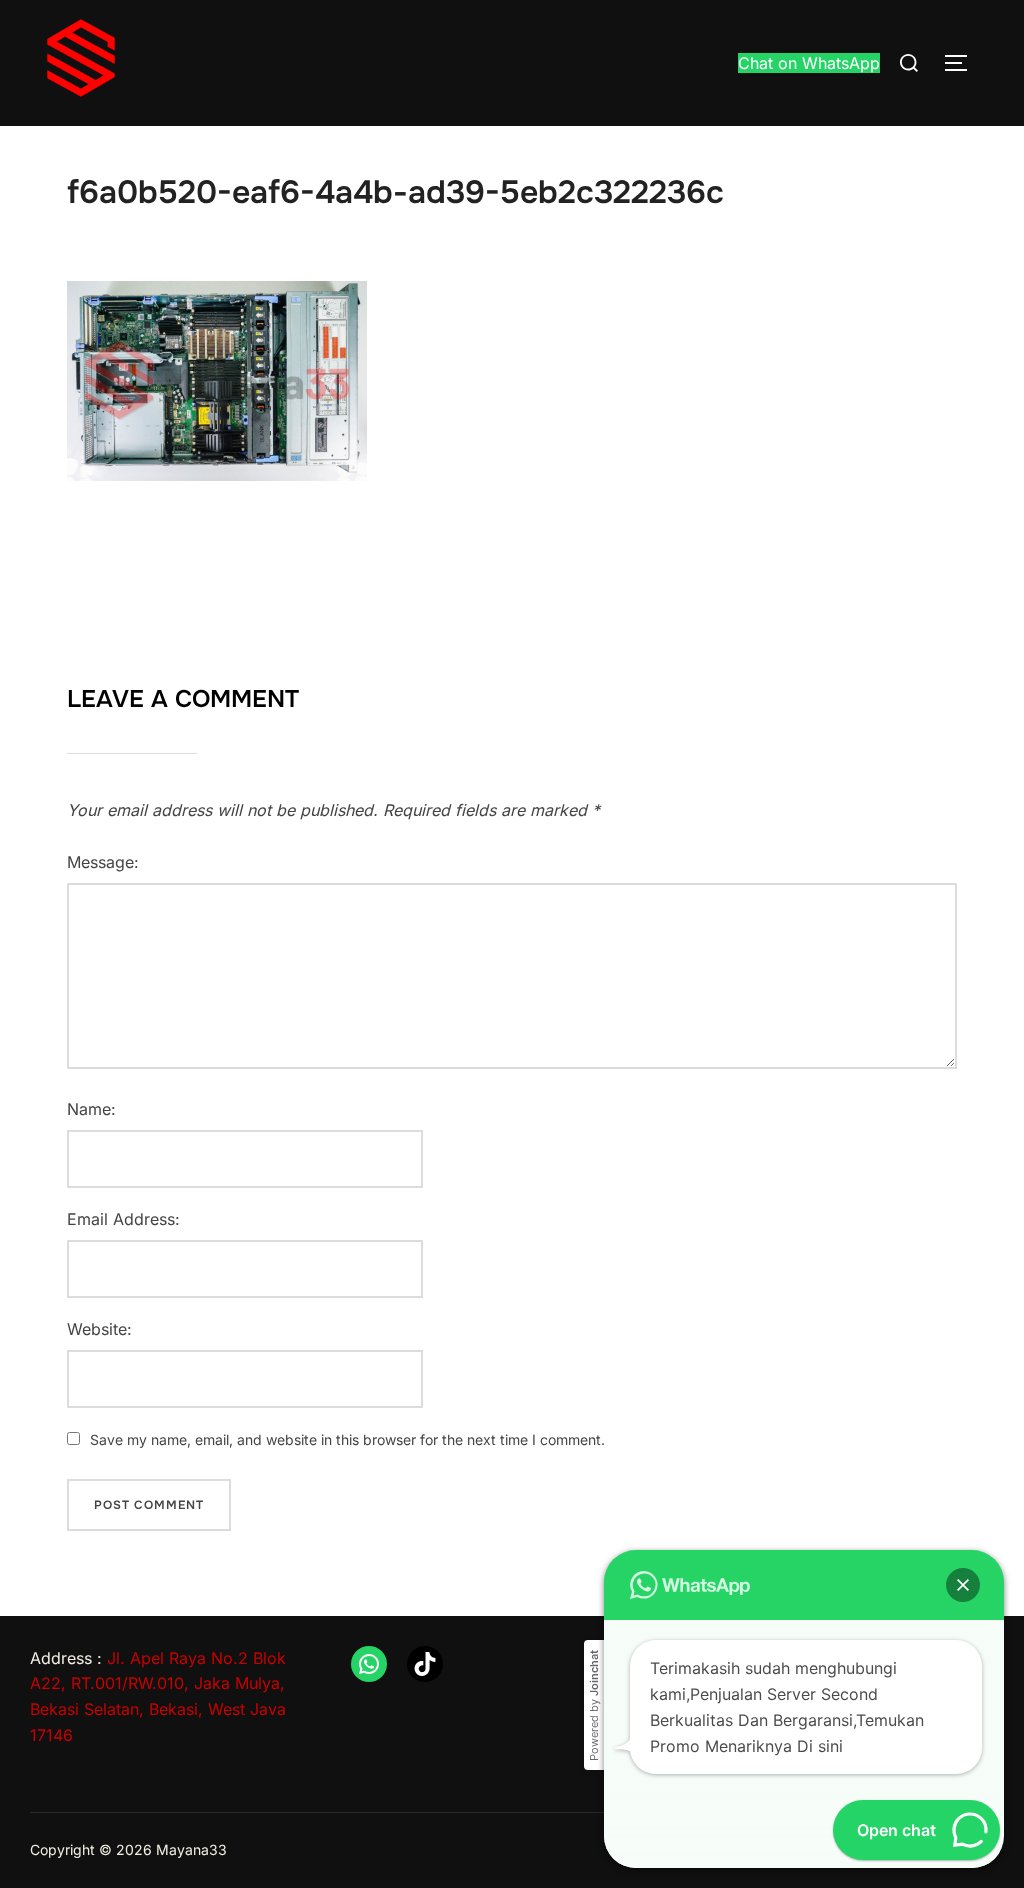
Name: (91, 1109)
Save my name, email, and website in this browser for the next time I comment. (347, 1439)
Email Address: (123, 1219)
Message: (103, 862)
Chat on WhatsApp (809, 63)
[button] (963, 1585)
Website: (99, 1329)
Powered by (594, 1705)
